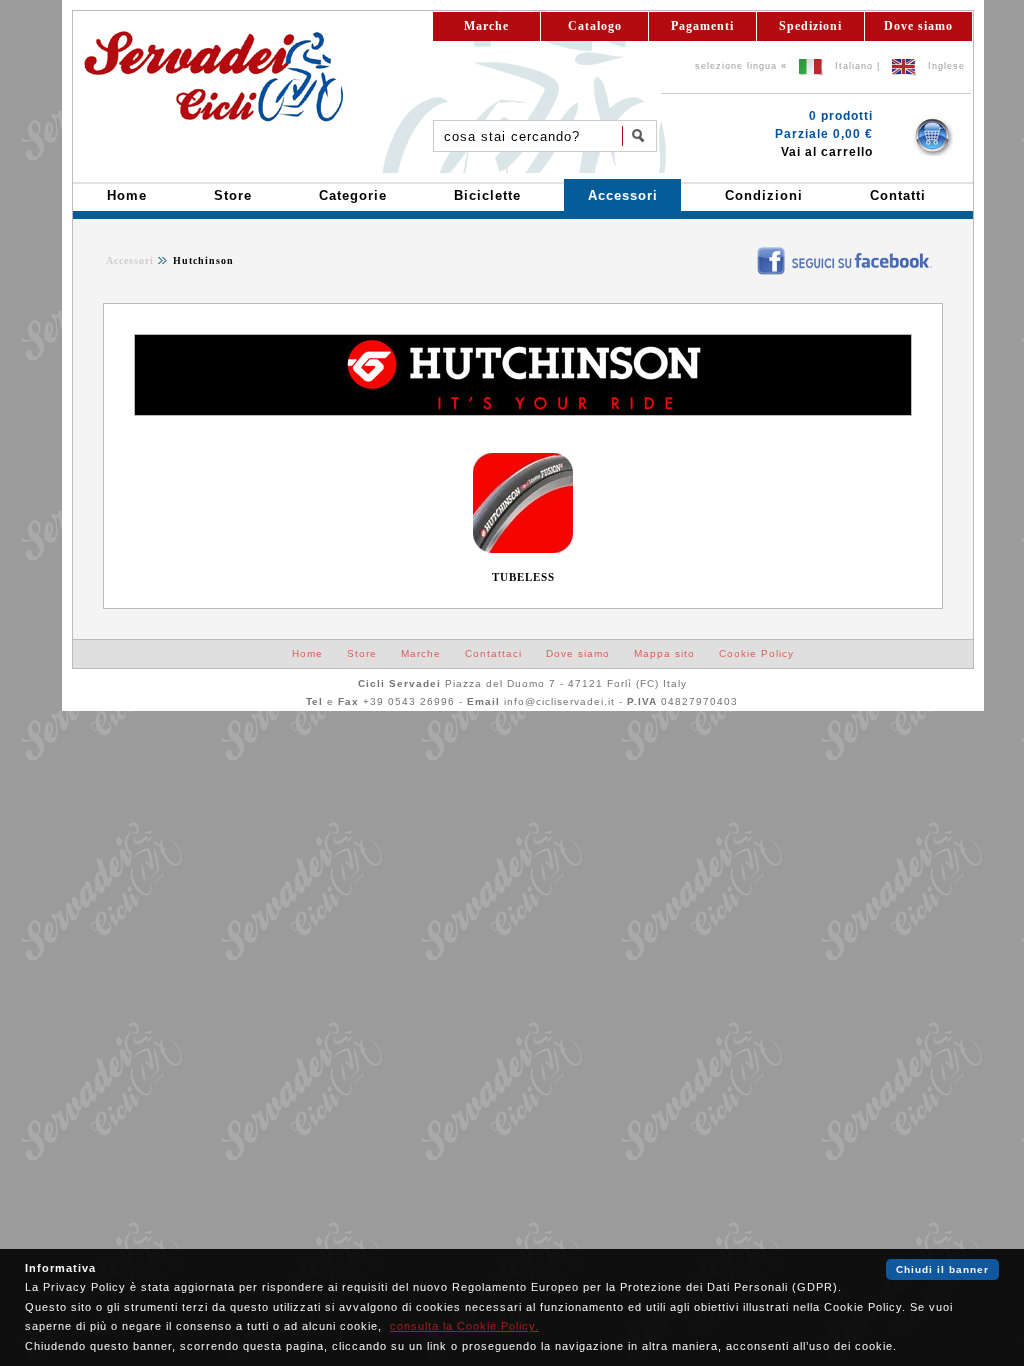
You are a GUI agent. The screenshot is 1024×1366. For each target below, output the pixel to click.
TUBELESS (523, 577)
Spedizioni (810, 26)
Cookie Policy (756, 653)
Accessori (130, 260)
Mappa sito (664, 653)
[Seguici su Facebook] (743, 252)
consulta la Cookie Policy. (464, 1326)
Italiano (854, 66)
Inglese (946, 66)
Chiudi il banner (942, 1269)
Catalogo (595, 26)
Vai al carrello (827, 152)
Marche (486, 26)
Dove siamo (918, 26)
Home (307, 653)
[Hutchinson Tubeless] (523, 549)
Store (362, 653)
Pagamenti (702, 26)
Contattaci (493, 653)
